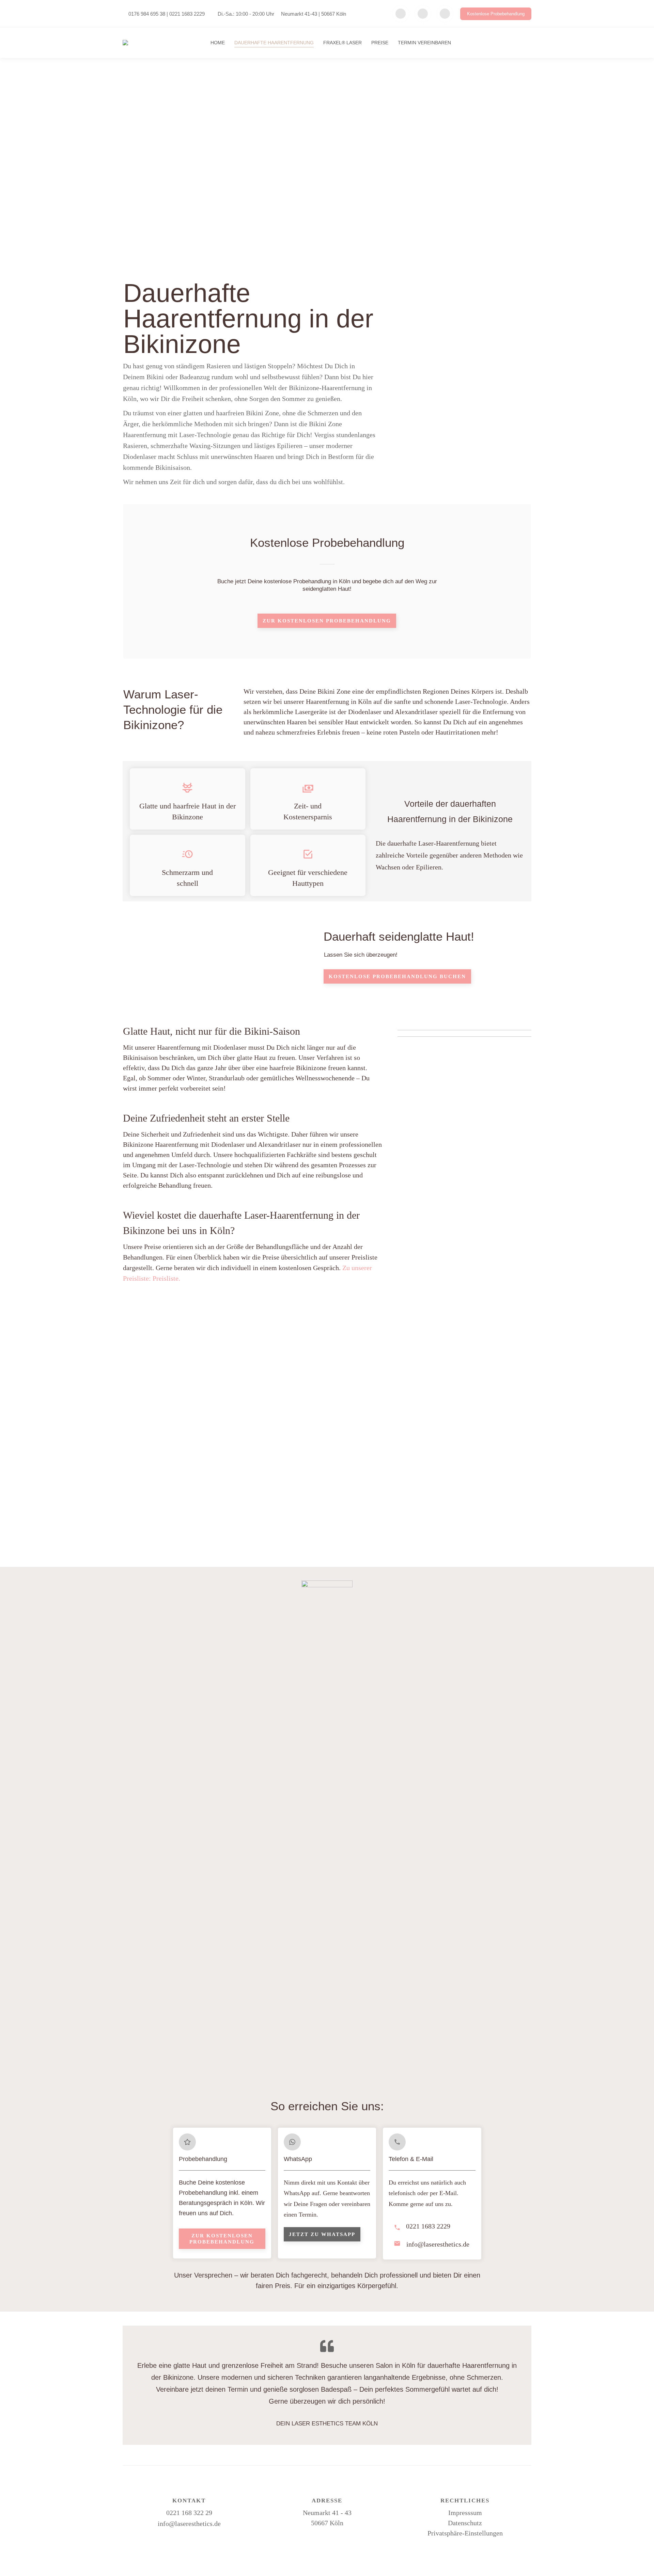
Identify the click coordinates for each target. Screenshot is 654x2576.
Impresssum (465, 2513)
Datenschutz (465, 2523)
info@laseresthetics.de (189, 2524)
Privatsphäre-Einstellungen (465, 2533)
